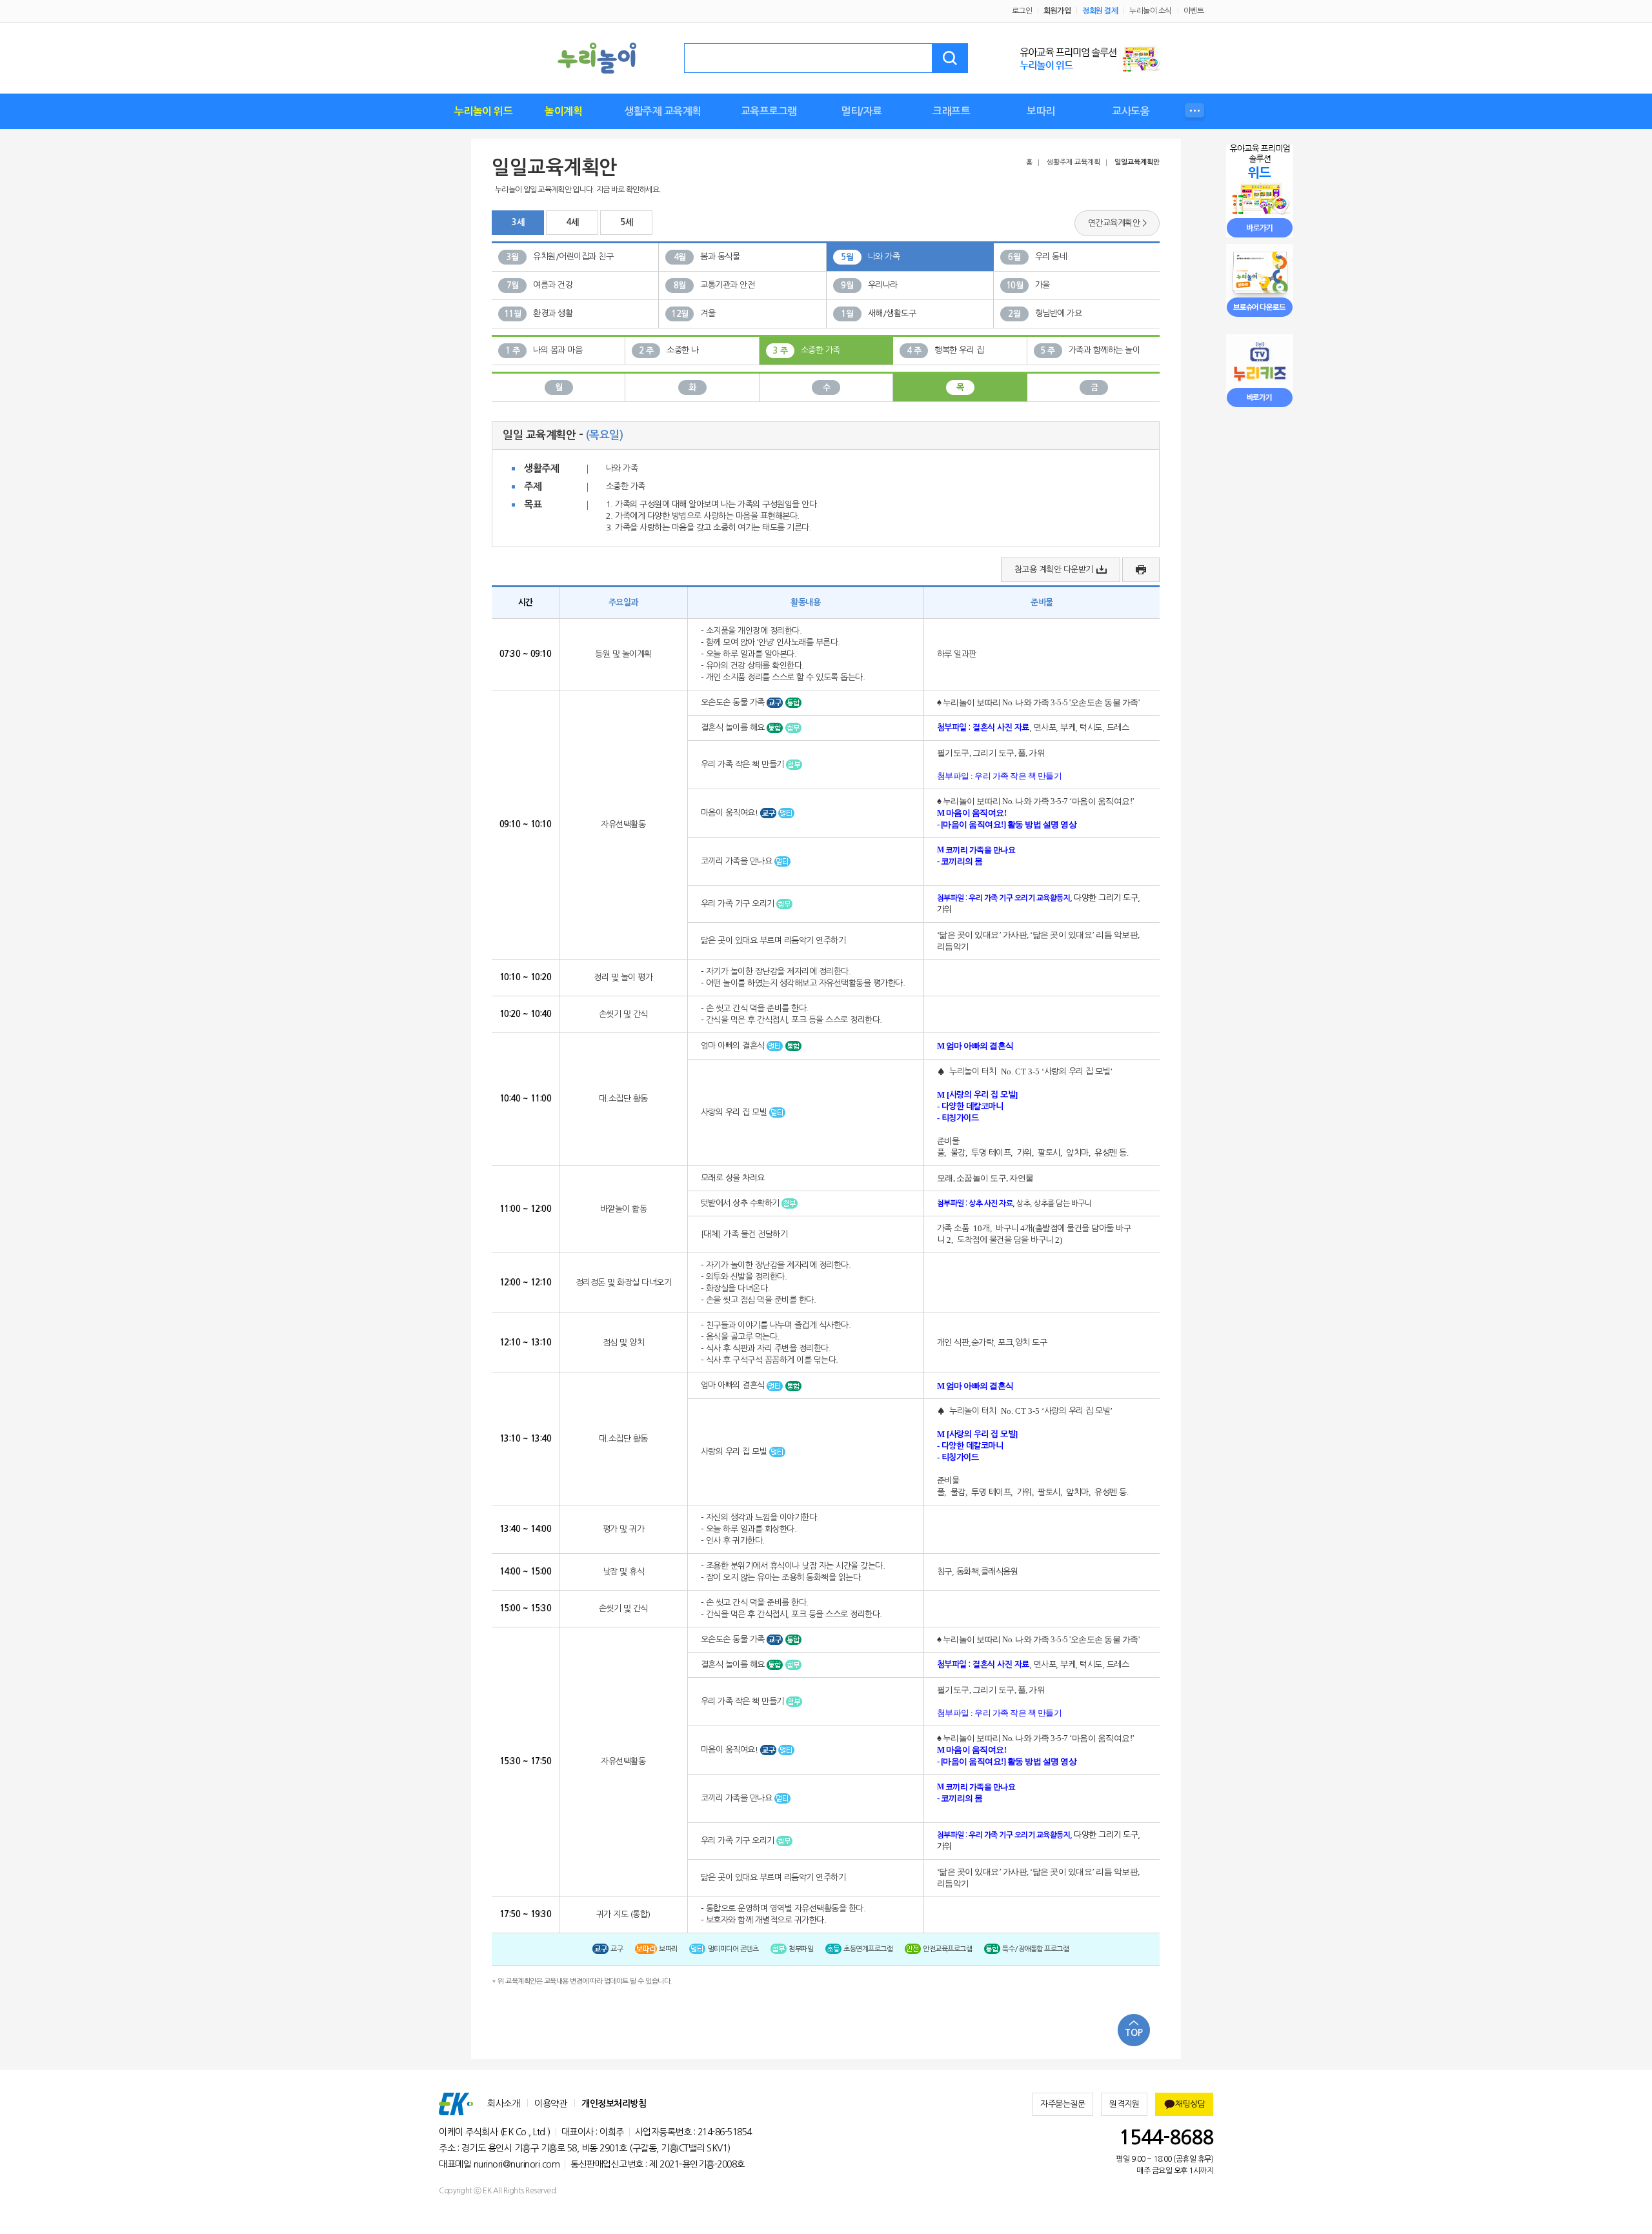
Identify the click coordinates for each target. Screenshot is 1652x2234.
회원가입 (1057, 11)
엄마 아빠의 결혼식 (734, 1046)
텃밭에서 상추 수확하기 (741, 1203)
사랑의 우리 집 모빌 (735, 1112)
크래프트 (951, 111)
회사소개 (503, 2104)
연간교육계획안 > (1117, 223)
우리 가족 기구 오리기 (739, 904)
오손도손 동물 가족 (734, 702)
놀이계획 (563, 111)
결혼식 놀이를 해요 (734, 728)
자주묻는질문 (1063, 2104)
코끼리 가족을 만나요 (738, 861)
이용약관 (550, 2104)
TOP (1134, 2033)
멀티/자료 (861, 111)
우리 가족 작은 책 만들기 (744, 764)
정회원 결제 (1100, 11)
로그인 (1022, 11)
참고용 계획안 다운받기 (1054, 569)
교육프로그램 (769, 111)
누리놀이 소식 (1151, 11)
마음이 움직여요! (730, 813)
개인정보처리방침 (614, 2104)
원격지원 (1124, 2104)
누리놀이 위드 (484, 111)
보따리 (1041, 111)
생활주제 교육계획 (663, 111)
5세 (626, 222)
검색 (950, 58)
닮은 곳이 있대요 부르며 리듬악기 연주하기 (773, 941)
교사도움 (1131, 111)
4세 (572, 222)
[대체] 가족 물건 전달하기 (744, 1234)
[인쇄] (1141, 570)
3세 (518, 222)
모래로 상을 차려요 (733, 1178)
